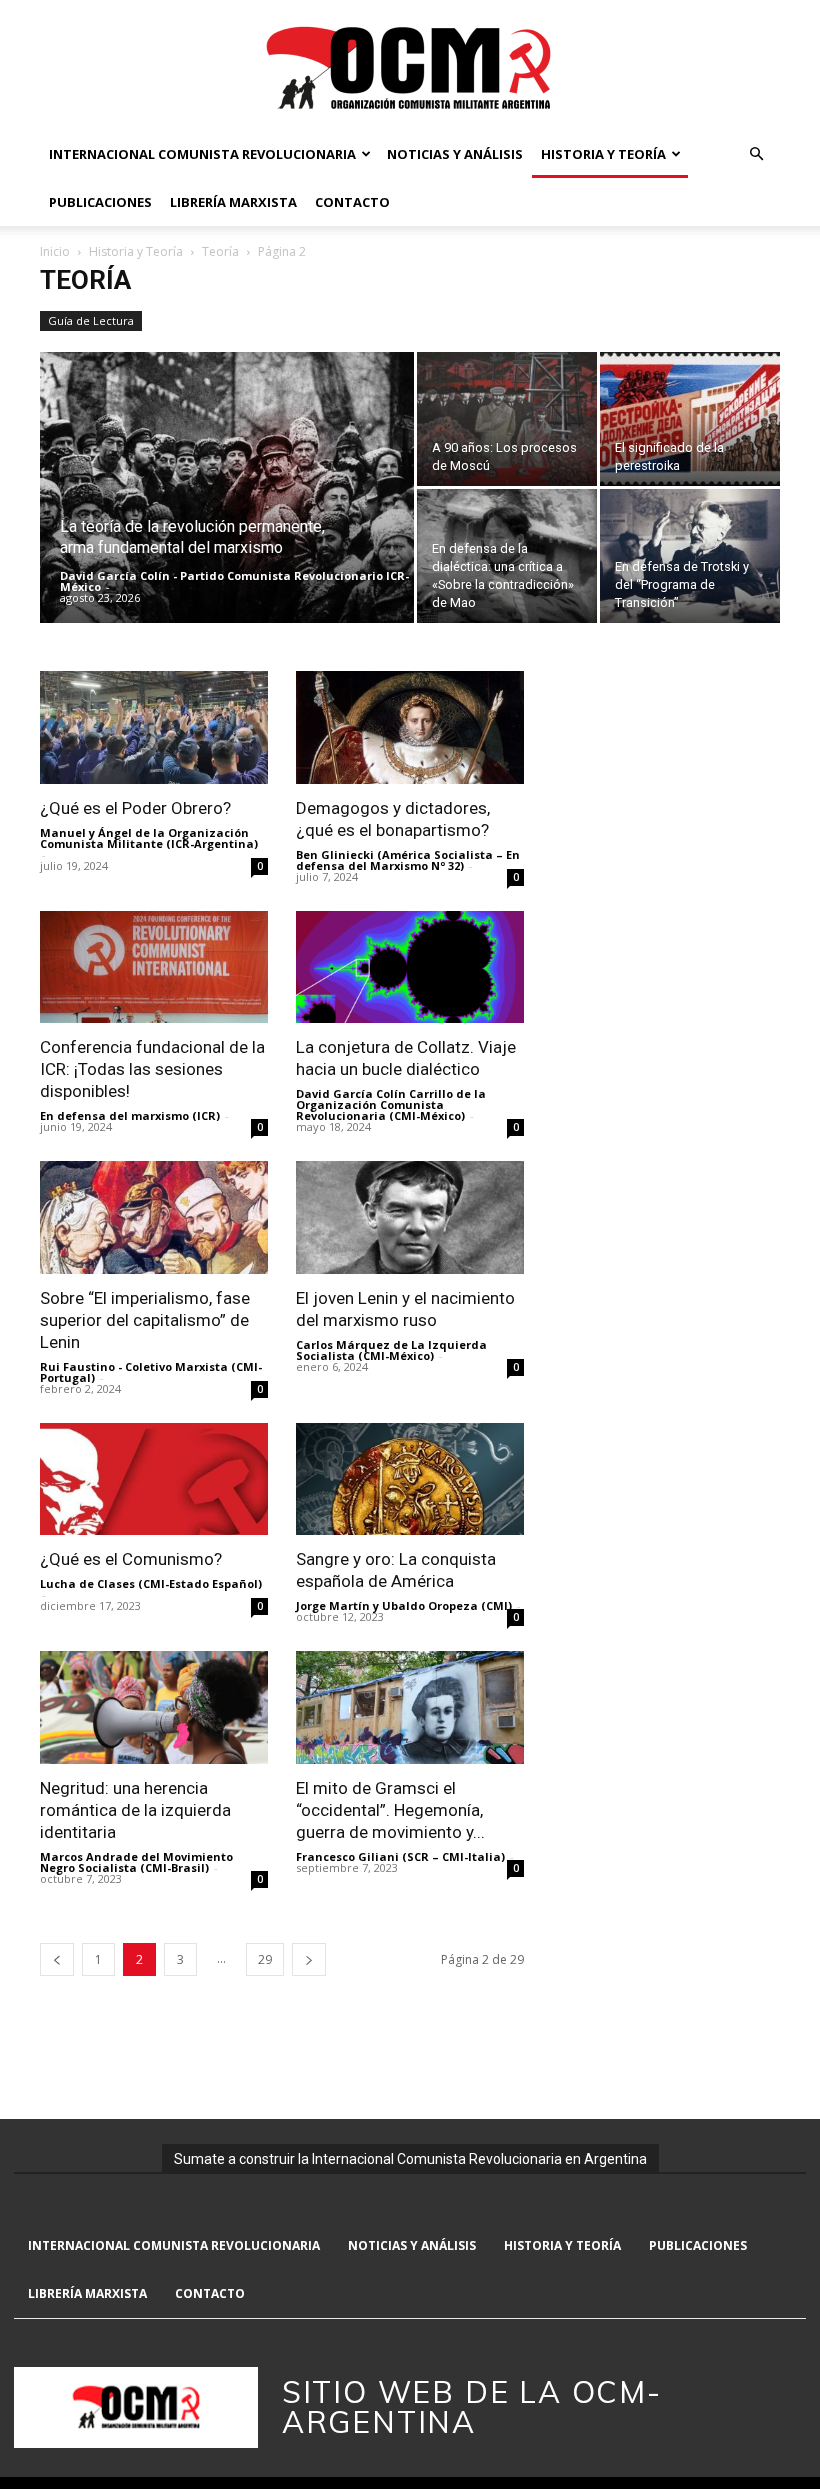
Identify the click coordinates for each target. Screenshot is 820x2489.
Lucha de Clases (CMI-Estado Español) (151, 1583)
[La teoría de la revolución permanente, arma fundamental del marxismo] (227, 514)
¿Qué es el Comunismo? (131, 1559)
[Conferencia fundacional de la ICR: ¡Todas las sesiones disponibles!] (154, 967)
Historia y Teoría (603, 154)
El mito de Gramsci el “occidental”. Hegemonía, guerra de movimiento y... (390, 1810)
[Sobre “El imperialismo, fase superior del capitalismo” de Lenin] (154, 1217)
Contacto (352, 202)
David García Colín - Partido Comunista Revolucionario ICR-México (234, 581)
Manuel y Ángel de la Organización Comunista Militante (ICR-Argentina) (149, 838)
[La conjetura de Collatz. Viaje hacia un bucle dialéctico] (410, 967)
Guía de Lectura (91, 320)
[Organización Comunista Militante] (410, 66)
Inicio (55, 251)
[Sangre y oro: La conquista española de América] (410, 1479)
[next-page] (309, 1959)
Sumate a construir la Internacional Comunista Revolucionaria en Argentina (410, 2159)
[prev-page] (57, 1959)
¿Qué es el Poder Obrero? (135, 808)
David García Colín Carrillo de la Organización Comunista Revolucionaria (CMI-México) (391, 1104)
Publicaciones (100, 202)
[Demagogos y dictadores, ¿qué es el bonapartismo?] (410, 727)
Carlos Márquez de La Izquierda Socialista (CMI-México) (391, 1350)
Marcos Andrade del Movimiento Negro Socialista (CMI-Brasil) (136, 1862)
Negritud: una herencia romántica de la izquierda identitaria (135, 1810)
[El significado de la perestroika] (690, 419)
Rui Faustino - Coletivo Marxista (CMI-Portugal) (151, 1372)
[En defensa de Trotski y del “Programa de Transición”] (690, 556)
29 (265, 1959)
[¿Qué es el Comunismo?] (154, 1479)
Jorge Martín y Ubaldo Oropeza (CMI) (404, 1605)
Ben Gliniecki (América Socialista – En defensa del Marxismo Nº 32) (408, 860)
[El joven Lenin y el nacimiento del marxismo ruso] (410, 1217)
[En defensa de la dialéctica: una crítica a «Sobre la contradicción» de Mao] (507, 556)
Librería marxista (233, 202)
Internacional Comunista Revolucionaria (202, 154)
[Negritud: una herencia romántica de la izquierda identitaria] (154, 1707)
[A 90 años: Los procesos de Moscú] (507, 419)
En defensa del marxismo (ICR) (130, 1115)
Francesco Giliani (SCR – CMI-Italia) (400, 1856)
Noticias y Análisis (455, 154)
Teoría (220, 251)
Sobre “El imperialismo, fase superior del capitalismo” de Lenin (145, 1320)
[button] (756, 154)
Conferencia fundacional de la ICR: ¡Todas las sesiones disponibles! (152, 1069)
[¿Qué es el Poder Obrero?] (154, 727)
